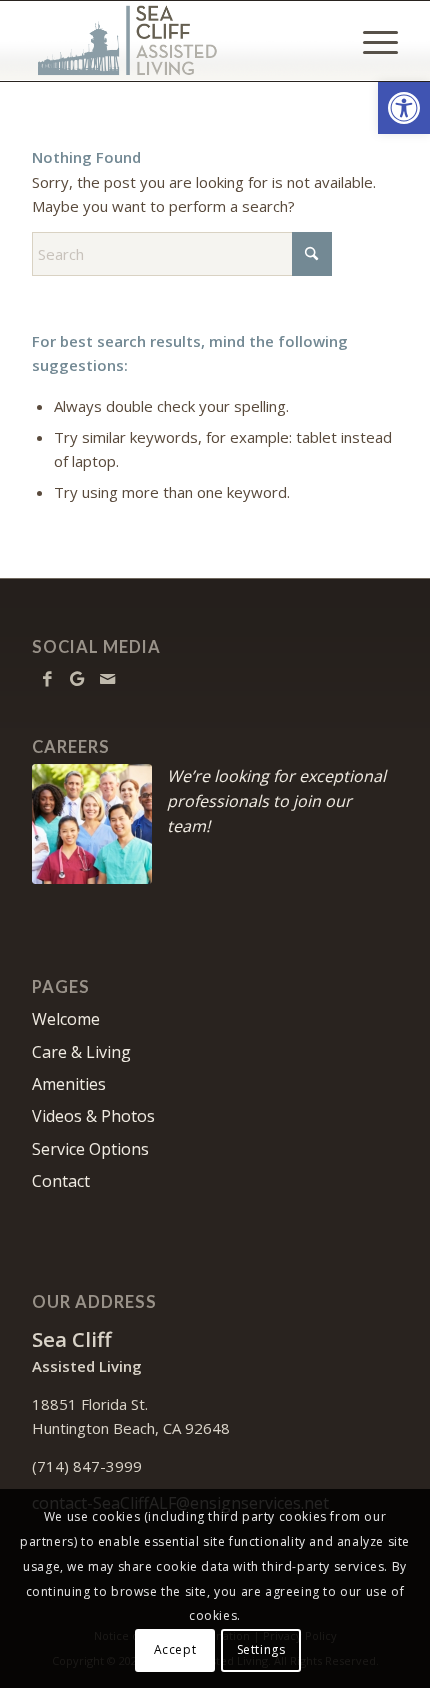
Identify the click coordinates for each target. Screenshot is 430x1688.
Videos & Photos (93, 1116)
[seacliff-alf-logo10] (178, 41)
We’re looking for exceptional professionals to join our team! (276, 801)
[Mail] (107, 679)
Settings (261, 1649)
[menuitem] (370, 41)
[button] (404, 108)
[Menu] (370, 41)
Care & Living (81, 1052)
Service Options (90, 1149)
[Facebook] (47, 679)
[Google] (77, 679)
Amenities (69, 1084)
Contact (61, 1181)
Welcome (66, 1019)
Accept (175, 1649)
